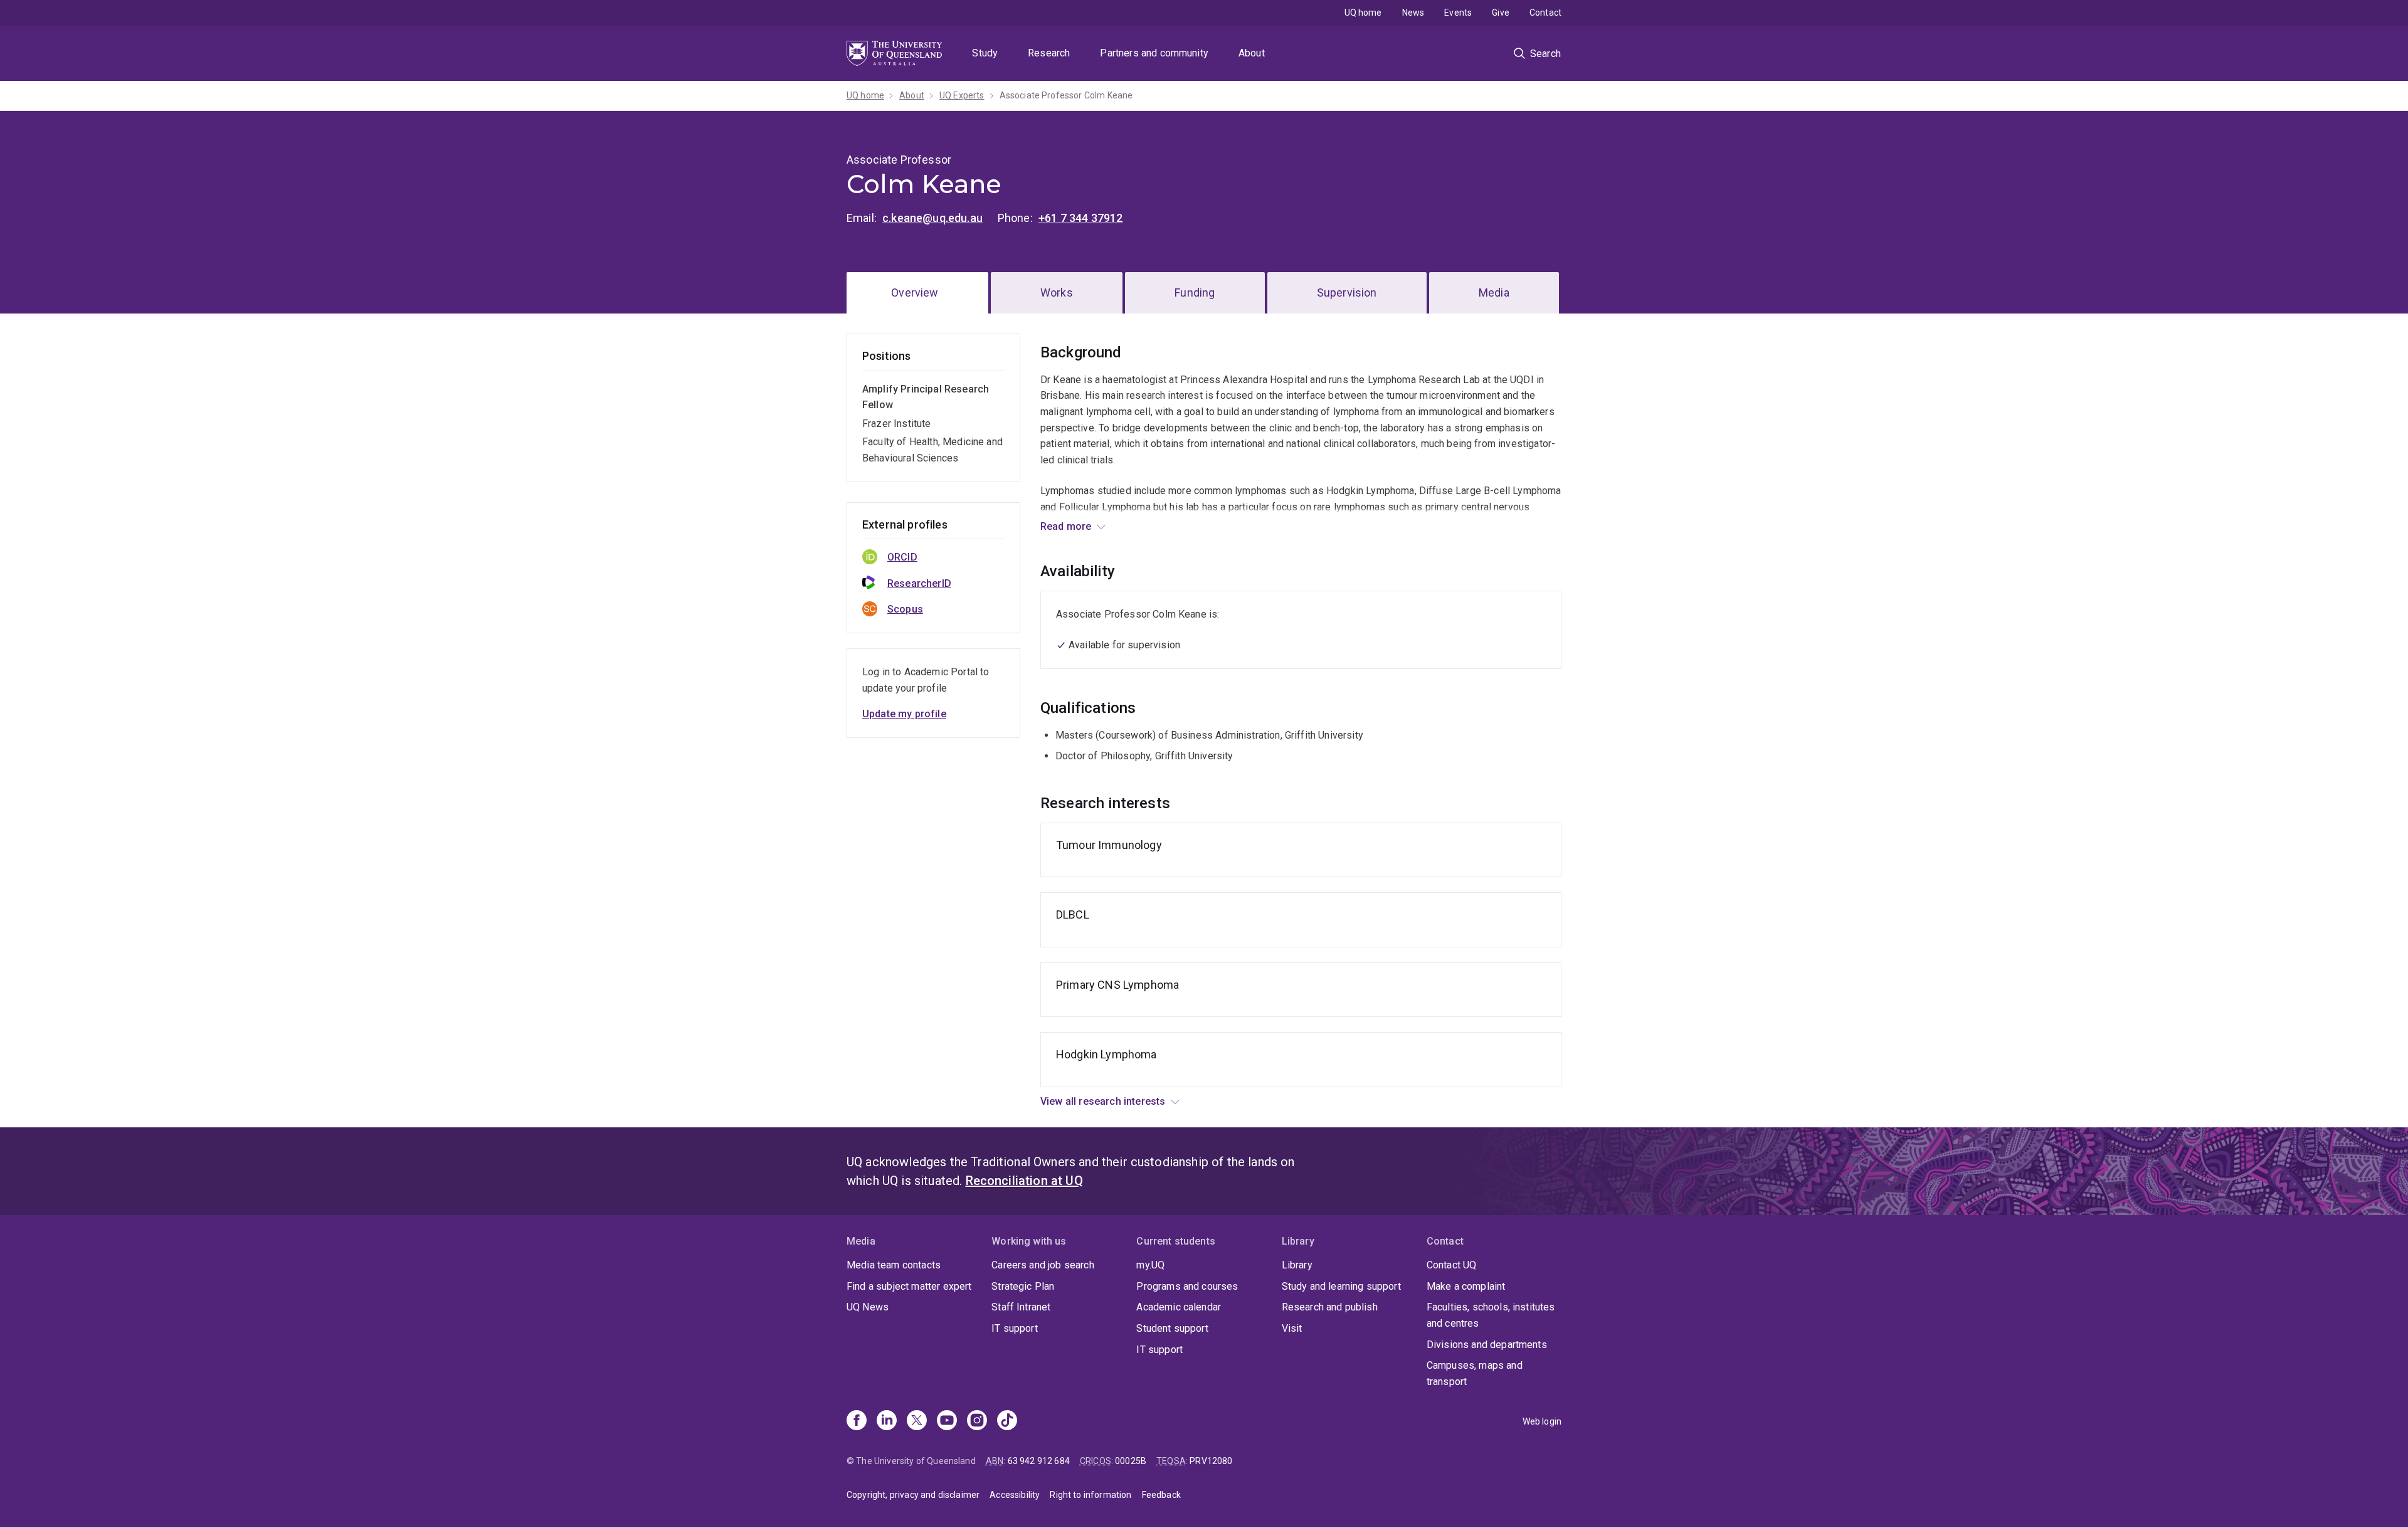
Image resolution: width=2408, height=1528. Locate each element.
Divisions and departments (1487, 1345)
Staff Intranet (1021, 1307)
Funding (1195, 292)
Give (1501, 13)
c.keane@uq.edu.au (932, 218)
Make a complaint (1466, 1286)
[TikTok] (1007, 1421)
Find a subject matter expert (909, 1286)
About (1252, 53)
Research (1049, 53)
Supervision (1347, 292)
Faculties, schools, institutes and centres (1491, 1315)
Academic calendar (1179, 1307)
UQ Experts (962, 95)
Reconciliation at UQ (1024, 1181)
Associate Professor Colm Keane (1066, 95)
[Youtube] (947, 1421)
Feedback (1161, 1495)
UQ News (868, 1307)
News (1413, 13)
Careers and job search (1043, 1265)
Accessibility (1015, 1495)
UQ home (1363, 13)
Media (1494, 292)
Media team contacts (894, 1265)
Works (1057, 292)
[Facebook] (857, 1421)
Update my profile (904, 714)
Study (985, 53)
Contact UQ (1452, 1265)
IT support (1015, 1328)
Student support (1172, 1328)
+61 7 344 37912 (1080, 218)
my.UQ (1150, 1265)
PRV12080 (1211, 1461)
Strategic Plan (1023, 1286)
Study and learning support (1341, 1286)
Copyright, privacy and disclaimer (913, 1495)
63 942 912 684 (1039, 1461)
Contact (1545, 13)
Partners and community (1154, 53)
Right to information (1090, 1495)
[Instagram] (977, 1421)
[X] (917, 1421)
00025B (1131, 1461)
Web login (1542, 1421)
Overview (915, 292)
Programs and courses (1187, 1286)
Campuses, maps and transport (1475, 1373)
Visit (1292, 1328)
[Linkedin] (887, 1421)
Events (1458, 13)
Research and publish (1330, 1307)
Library (1297, 1265)
